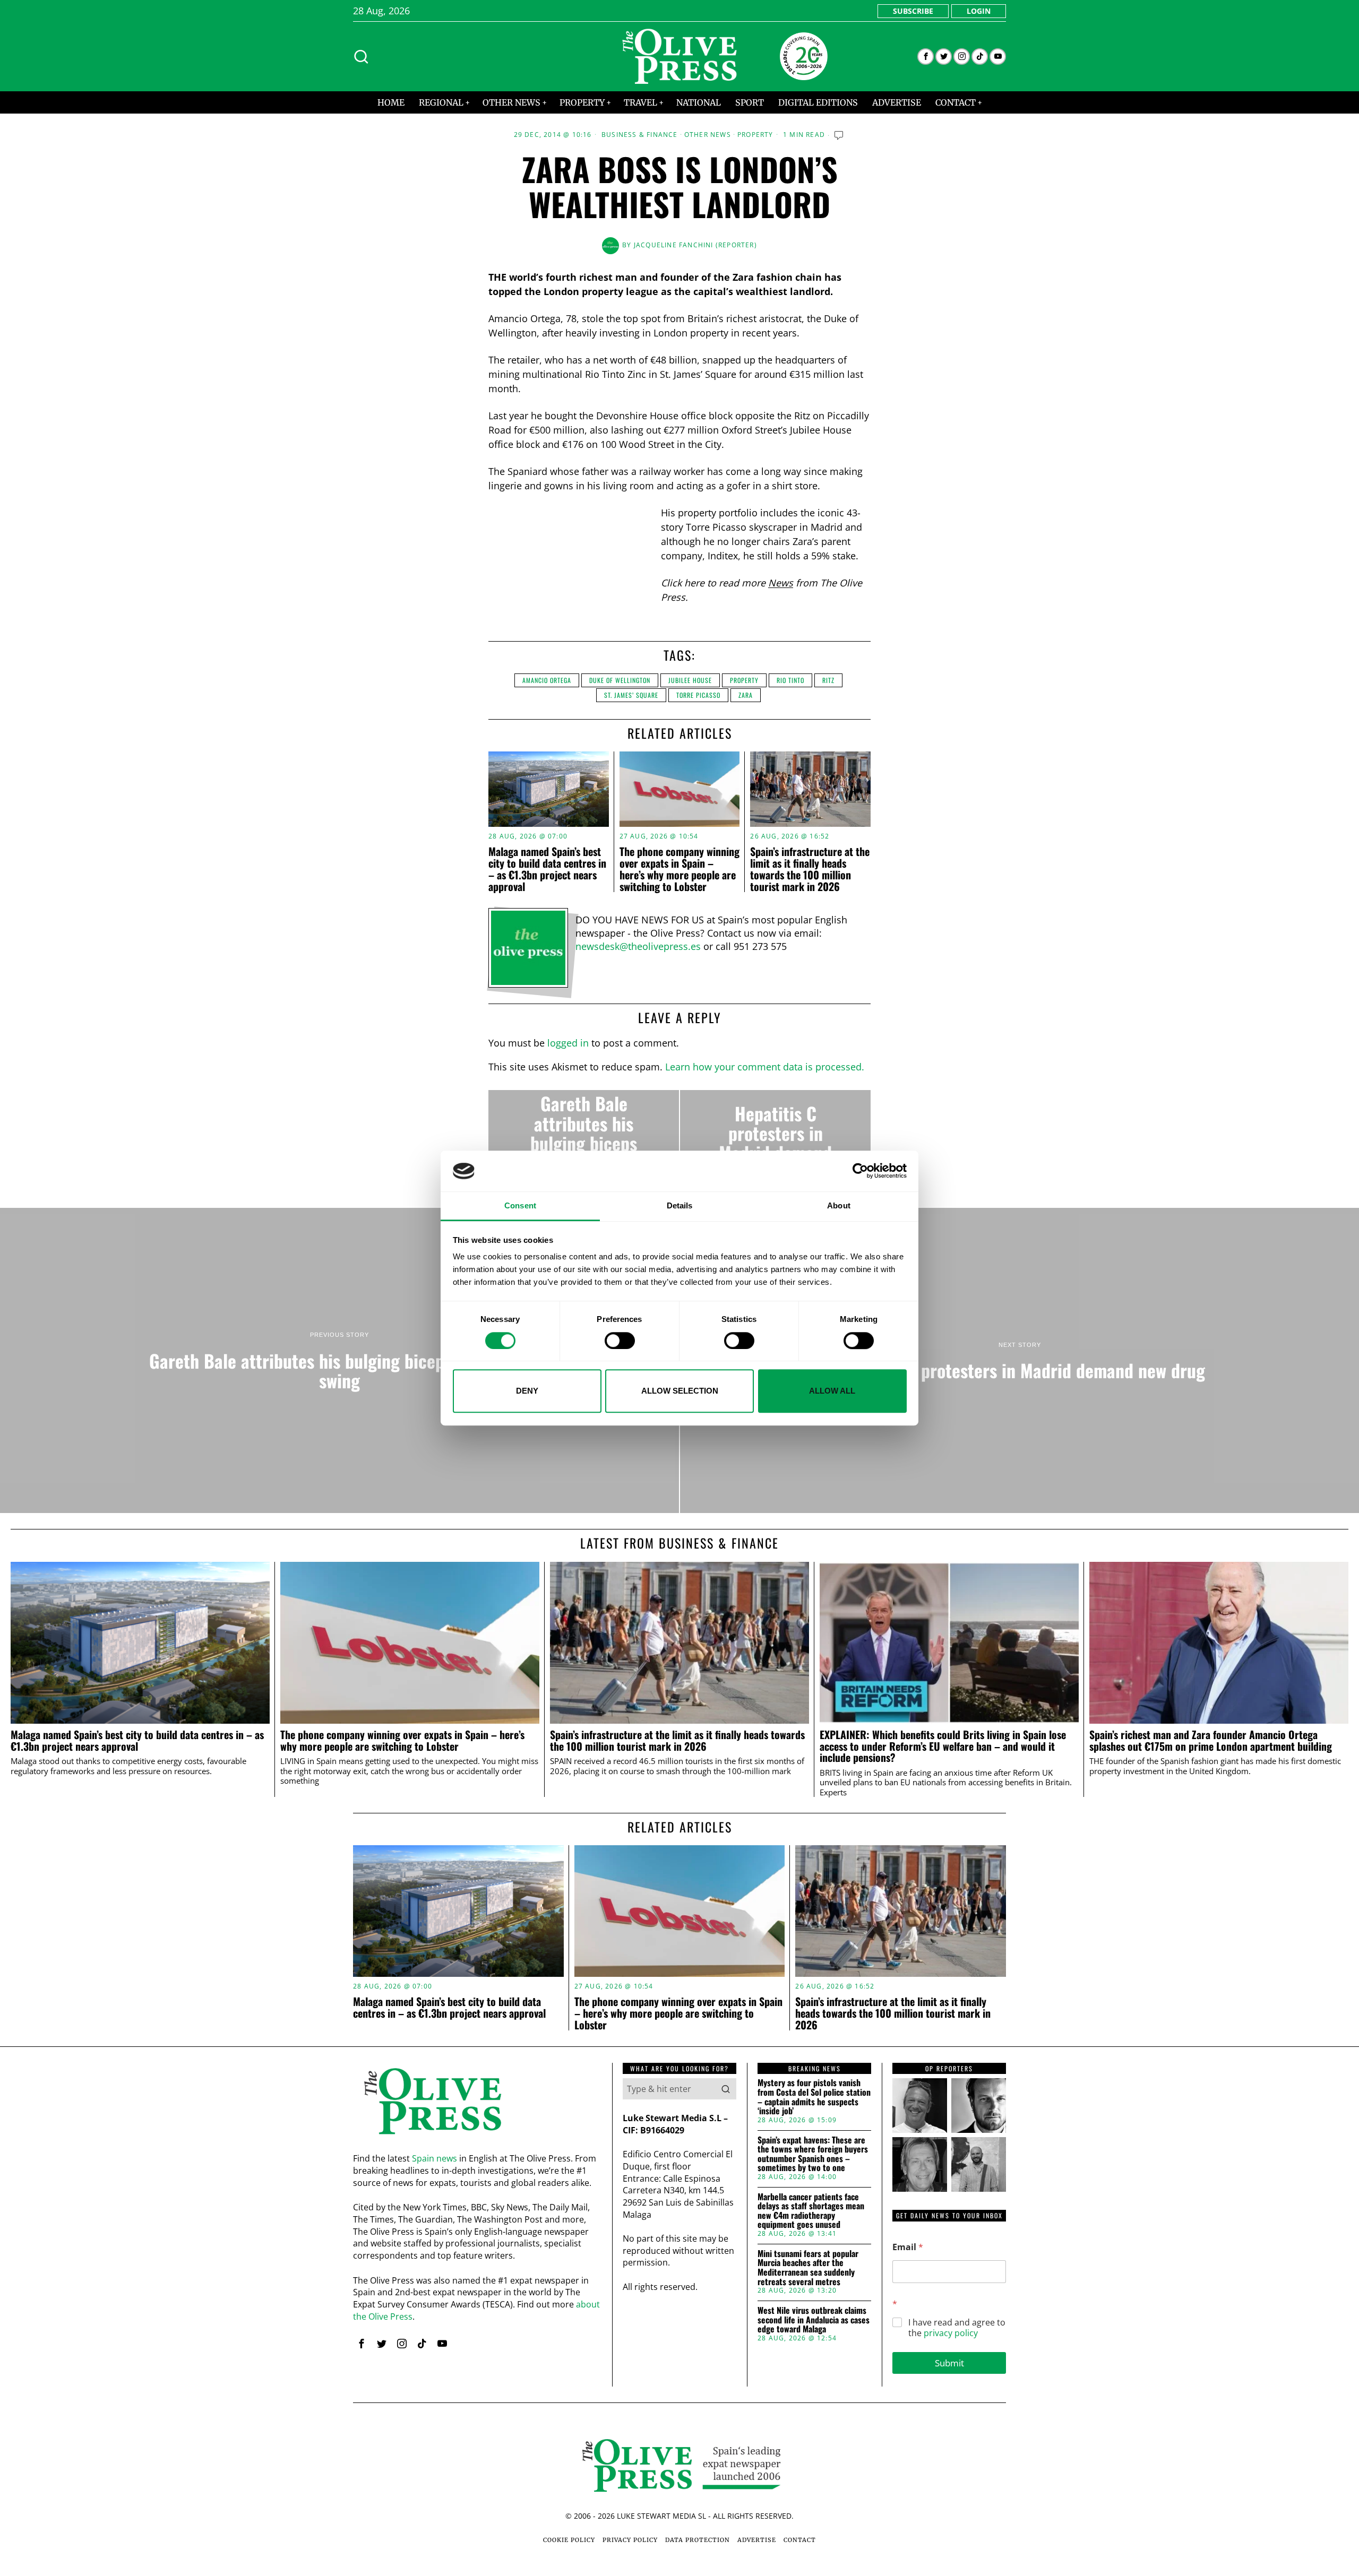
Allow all (832, 1391)
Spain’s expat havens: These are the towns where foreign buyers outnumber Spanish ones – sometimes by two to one (813, 2154)
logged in (568, 1043)
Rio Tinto (790, 680)
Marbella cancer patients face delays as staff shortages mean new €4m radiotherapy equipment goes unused (811, 2211)
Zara (746, 695)
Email (908, 2247)
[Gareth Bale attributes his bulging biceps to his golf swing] (584, 1133)
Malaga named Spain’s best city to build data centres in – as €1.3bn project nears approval (547, 869)
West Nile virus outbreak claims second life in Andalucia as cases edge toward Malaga (814, 2320)
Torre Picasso (698, 695)
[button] (726, 2089)
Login (979, 11)
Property (755, 135)
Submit (949, 2363)
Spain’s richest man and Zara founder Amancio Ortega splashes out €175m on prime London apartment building (1211, 1741)
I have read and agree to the (957, 2328)
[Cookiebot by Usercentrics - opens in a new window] (860, 1171)
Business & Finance (640, 135)
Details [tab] (680, 1205)
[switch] (620, 1341)
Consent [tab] (520, 1205)
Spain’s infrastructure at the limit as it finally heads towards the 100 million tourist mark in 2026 (810, 869)
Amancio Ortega (547, 680)
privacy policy (951, 2333)
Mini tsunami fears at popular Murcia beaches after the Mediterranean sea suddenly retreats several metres (808, 2268)
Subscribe (913, 11)
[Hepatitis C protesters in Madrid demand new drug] (775, 1133)
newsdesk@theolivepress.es (638, 946)
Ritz (828, 680)
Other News (708, 135)
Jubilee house (690, 680)
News (781, 583)
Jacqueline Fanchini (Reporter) (695, 245)
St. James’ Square (631, 695)
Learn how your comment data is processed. (765, 1067)
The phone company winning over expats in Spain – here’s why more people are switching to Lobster (679, 869)
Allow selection (680, 1391)
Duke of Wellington (620, 680)
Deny (527, 1391)
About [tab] (839, 1205)
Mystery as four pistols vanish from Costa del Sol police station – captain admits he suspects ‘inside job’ (814, 2097)
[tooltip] (926, 57)
